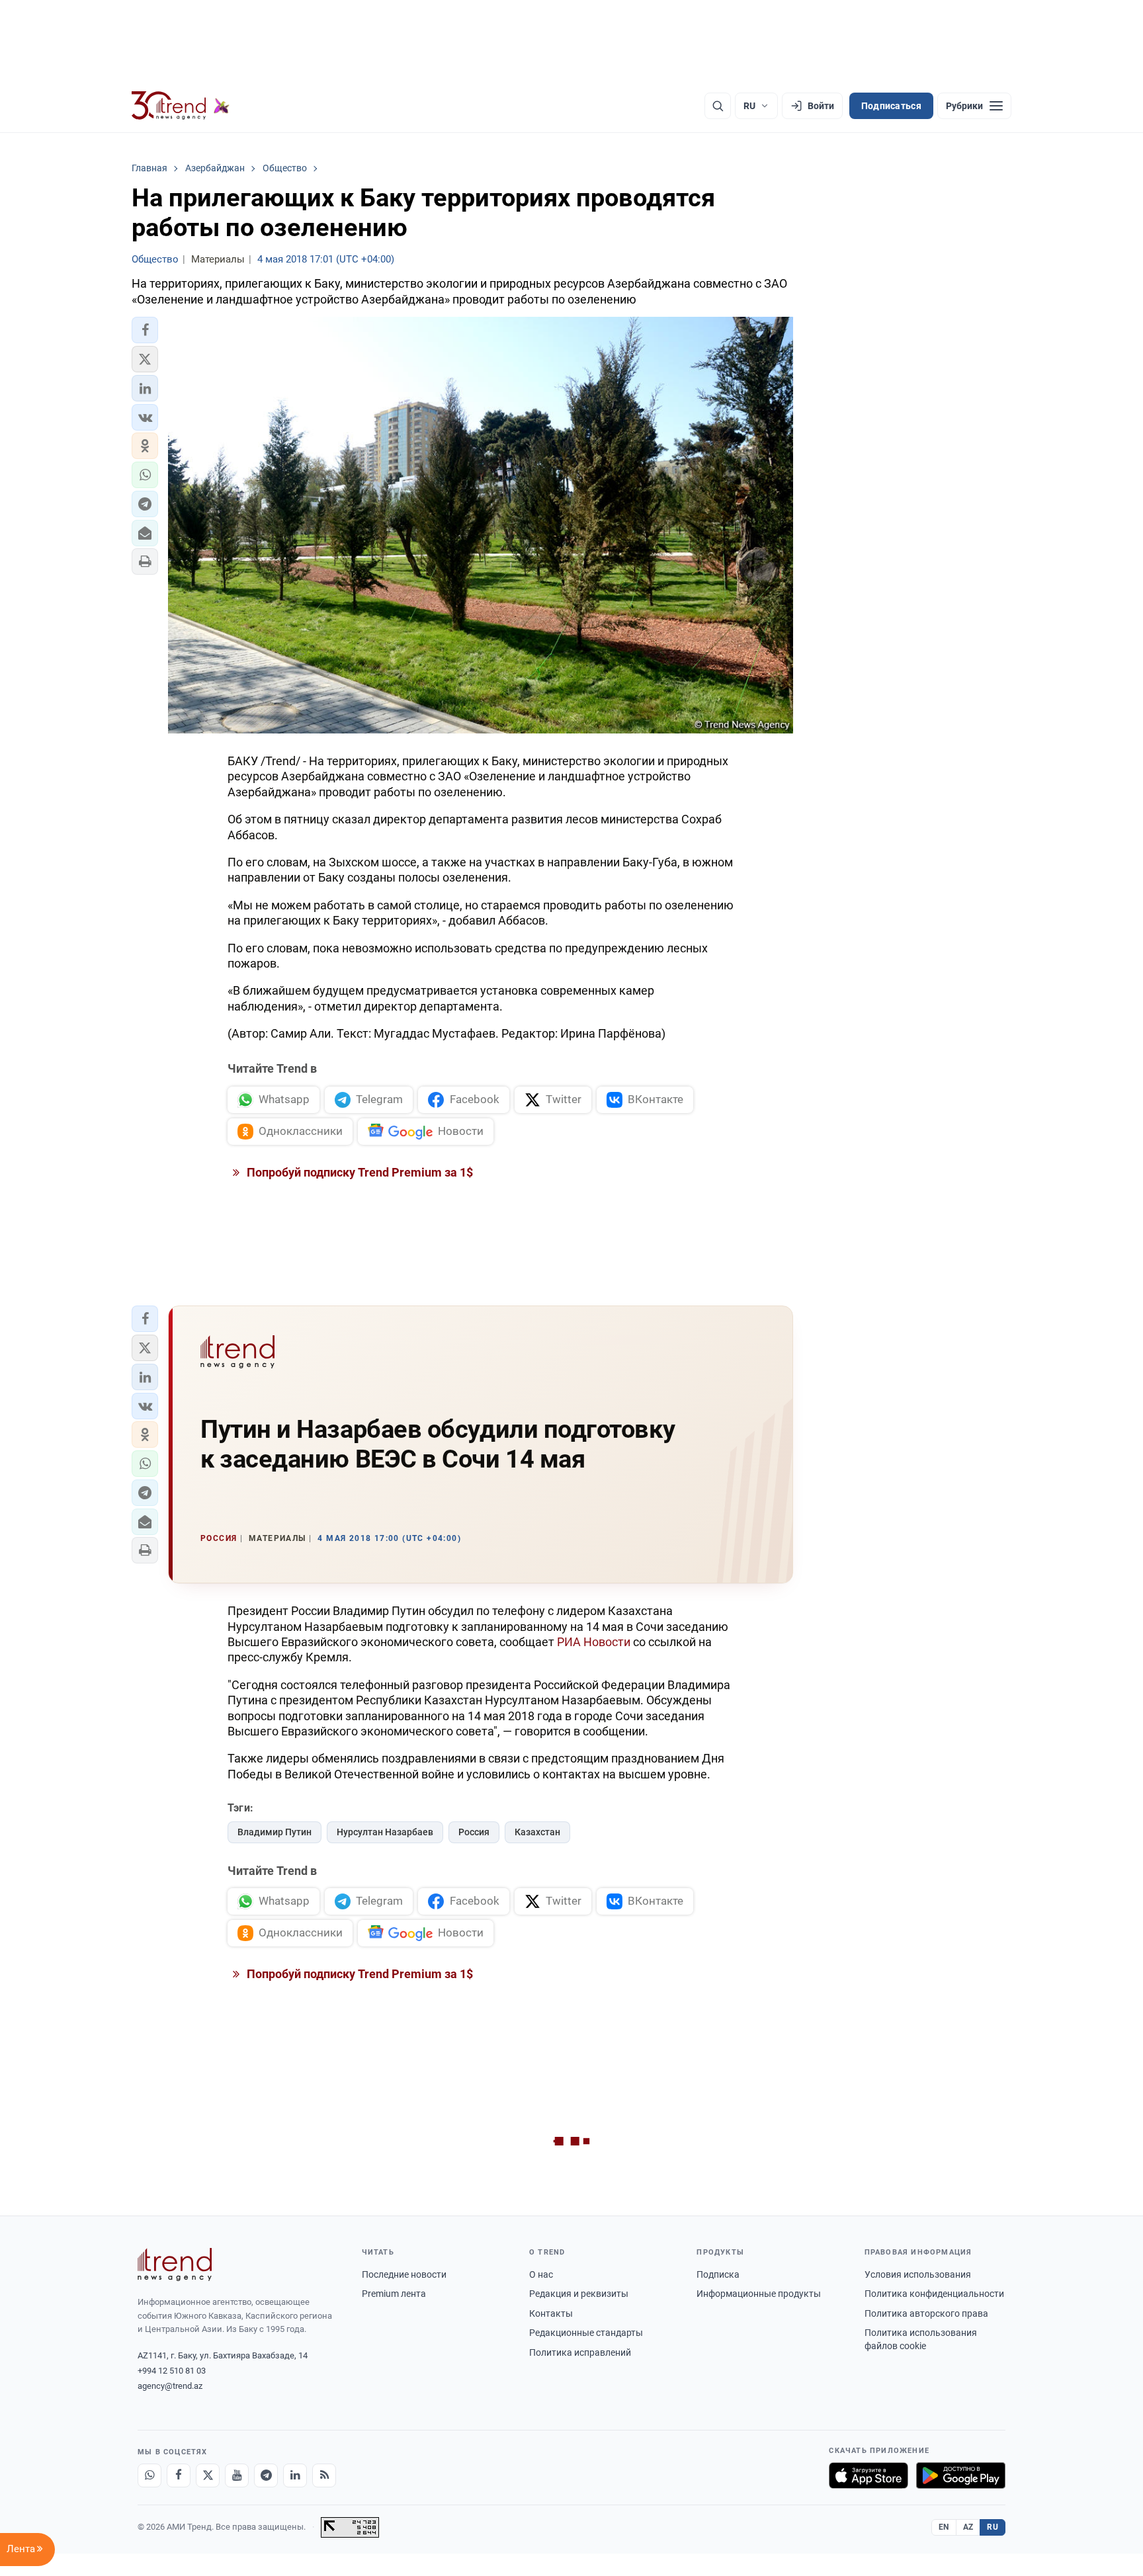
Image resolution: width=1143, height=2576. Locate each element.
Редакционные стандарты (586, 2333)
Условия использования (918, 2274)
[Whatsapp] (149, 2475)
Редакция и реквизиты (579, 2294)
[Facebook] (179, 2475)
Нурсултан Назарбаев (385, 1832)
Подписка (718, 2274)
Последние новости (404, 2274)
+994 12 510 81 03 (172, 2371)
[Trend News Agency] (175, 2264)
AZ (968, 2527)
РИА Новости (594, 1642)
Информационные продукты (759, 2294)
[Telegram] (266, 2475)
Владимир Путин (275, 1832)
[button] (145, 330)
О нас (541, 2274)
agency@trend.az (170, 2386)
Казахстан (537, 1832)
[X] (208, 2475)
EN (944, 2527)
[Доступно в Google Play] (961, 2475)
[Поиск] (718, 106)
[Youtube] (237, 2475)
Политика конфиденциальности (934, 2294)
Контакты (551, 2313)
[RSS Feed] (324, 2475)
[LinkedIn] (295, 2475)
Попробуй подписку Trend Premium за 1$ (359, 1172)
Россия (474, 1832)
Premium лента (394, 2294)
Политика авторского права (926, 2313)
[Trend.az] (181, 106)
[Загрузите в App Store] (868, 2475)
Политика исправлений (580, 2352)
